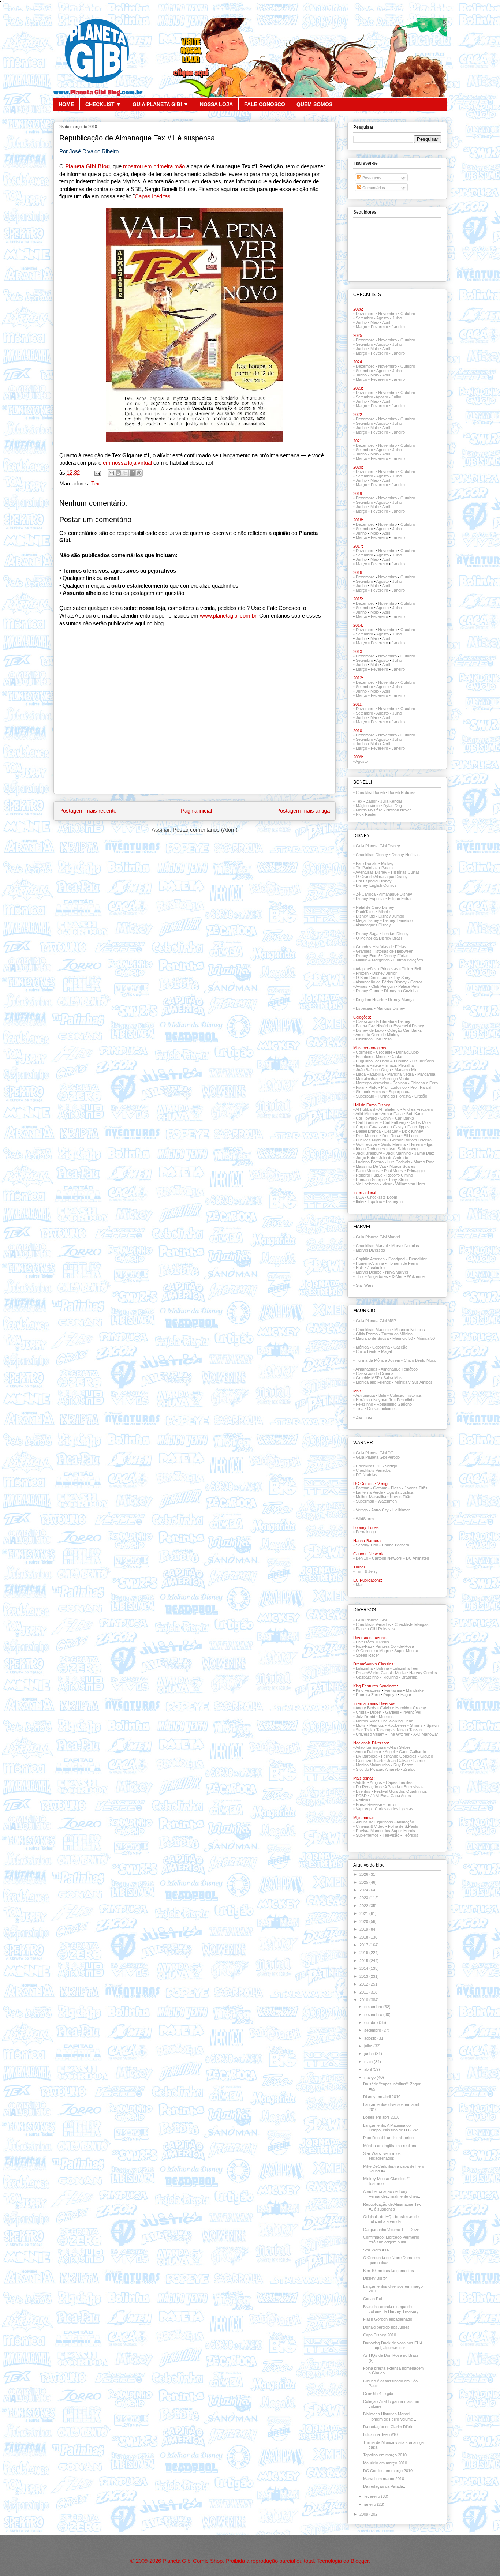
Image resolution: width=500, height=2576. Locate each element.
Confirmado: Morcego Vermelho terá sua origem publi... (391, 2240)
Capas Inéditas (153, 196)
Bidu (382, 1395)
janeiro (371, 2504)
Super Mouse (406, 1651)
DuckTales (365, 912)
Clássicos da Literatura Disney (383, 1021)
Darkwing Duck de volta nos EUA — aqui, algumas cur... (393, 2345)
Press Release (369, 1804)
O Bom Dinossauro (373, 978)
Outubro (408, 314)
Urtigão (421, 1096)
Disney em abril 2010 (382, 2097)
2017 (364, 1945)
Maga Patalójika (370, 1074)
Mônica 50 (426, 1338)
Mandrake (415, 1690)
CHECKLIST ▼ (103, 104)
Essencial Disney (409, 1026)
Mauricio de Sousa (372, 1338)
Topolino (375, 1201)
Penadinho (406, 1400)
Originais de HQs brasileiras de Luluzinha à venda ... (391, 2219)
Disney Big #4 (375, 2278)
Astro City (380, 1510)
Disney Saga (367, 934)
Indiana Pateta (368, 1065)
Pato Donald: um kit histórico (388, 2138)
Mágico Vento (368, 806)
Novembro (387, 314)
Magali (387, 1351)
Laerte (419, 1761)
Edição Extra (399, 899)
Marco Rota (424, 1162)
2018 (364, 1937)
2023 (364, 1898)
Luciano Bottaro (370, 1162)
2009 (364, 2514)
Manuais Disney (391, 1008)
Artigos (376, 1782)
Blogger (360, 2561)
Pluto (373, 1087)
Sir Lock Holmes (370, 1092)
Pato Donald (367, 863)
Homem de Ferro (403, 1263)
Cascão (400, 1347)
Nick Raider (366, 814)
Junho (361, 322)
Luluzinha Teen (406, 1668)
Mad (360, 1585)
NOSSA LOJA (216, 104)
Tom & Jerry (367, 1571)
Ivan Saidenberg (403, 1149)
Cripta (361, 1712)
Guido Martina (393, 1144)
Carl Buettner (367, 1122)
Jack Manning (398, 1153)
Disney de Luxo (370, 1030)
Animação (405, 1822)
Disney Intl (395, 1201)
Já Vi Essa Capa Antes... (392, 1796)
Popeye (390, 1695)
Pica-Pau (364, 1646)
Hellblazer (401, 1510)
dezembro (374, 2007)
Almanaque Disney (395, 894)
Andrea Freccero (418, 1109)
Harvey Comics (423, 1673)
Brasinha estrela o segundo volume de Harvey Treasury (391, 2309)
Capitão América (370, 1259)
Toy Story (402, 978)
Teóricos (411, 1835)
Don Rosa (391, 1136)
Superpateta (400, 1092)
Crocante (384, 1052)
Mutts (361, 1725)
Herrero (416, 1144)
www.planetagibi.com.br (228, 616)
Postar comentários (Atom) (205, 830)
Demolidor (418, 1259)
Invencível (412, 1712)
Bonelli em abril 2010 (381, 2117)
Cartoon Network (387, 1558)
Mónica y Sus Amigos (414, 1382)
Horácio (363, 1400)
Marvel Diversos (370, 1250)
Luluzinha (364, 1668)
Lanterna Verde (369, 1492)
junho (370, 2054)
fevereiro (373, 2496)
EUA (360, 1197)
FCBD (361, 1796)
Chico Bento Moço (420, 1360)
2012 (364, 1984)
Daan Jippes (419, 1127)
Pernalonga (366, 1532)
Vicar (387, 1184)
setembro (373, 2030)
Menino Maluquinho (373, 1765)
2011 (364, 1992)
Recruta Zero (368, 1695)
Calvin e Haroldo (395, 1708)
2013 (364, 1976)
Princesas (389, 969)
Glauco (427, 1756)
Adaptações (366, 969)
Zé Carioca (366, 894)
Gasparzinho (367, 1677)
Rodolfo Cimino (400, 1175)
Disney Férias (396, 956)
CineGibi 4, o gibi (378, 2393)
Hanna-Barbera (395, 1545)
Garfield (392, 1712)
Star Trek (364, 1730)
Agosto (383, 318)
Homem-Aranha (370, 1263)
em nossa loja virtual (127, 463)
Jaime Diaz (424, 1153)
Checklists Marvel (372, 1246)
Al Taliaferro (389, 1109)
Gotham (380, 1488)
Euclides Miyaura (371, 1140)
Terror (391, 1804)
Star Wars (365, 1285)
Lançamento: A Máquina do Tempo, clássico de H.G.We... (392, 2128)
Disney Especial (370, 899)
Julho (397, 318)
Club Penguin (383, 986)
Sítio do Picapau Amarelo (378, 1769)
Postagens (371, 178)
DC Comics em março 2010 (388, 2471)
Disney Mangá (401, 1000)
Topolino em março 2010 (385, 2455)
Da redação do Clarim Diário (388, 2427)
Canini (386, 1118)
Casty (398, 1127)
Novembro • (389, 445)
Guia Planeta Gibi (371, 1620)
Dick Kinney (413, 1131)
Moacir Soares (402, 1166)
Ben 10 (362, 1558)
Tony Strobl (398, 1180)
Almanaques (366, 1369)
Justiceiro (376, 1268)
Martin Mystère (369, 810)
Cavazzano (379, 1127)
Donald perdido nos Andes (386, 2327)
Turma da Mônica (397, 1334)
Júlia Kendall (391, 801)
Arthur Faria (392, 1114)
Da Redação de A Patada (378, 1787)
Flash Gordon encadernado (388, 2319)
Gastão (397, 1057)
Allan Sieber (400, 1747)
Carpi (361, 1127)
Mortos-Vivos (368, 1721)
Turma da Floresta (394, 1096)
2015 (364, 1961)
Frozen (362, 973)
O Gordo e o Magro (373, 1651)
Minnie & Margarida (373, 960)
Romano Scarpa (370, 1180)
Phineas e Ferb (424, 1083)
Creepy (419, 1708)
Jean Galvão (398, 1761)
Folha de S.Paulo (403, 1826)
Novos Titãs (401, 1497)
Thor (360, 1276)
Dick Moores (367, 1136)
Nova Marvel (396, 1272)
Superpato (365, 1096)
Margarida (426, 1074)
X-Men (398, 1276)
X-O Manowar (426, 1734)
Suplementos (367, 1835)
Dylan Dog (393, 806)
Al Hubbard (365, 1109)
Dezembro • (367, 419)
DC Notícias (367, 1475)
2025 (364, 1882)
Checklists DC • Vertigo (376, 1466)
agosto (371, 2038)
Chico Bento (367, 1351)
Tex (95, 484)
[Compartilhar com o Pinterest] (139, 473)
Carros (417, 982)
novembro (374, 2014)
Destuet (391, 1131)
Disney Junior (385, 973)
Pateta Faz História (373, 1026)
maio (369, 2062)
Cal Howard (366, 1118)
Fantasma (393, 1690)
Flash (396, 1488)
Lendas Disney (395, 934)
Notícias (363, 1800)
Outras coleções (408, 960)
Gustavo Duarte (370, 1761)
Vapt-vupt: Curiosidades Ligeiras (385, 1809)
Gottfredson (366, 1144)
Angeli (390, 1752)
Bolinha (383, 1668)
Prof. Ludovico (394, 1087)
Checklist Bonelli (370, 792)
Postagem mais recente (88, 811)
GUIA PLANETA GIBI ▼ (161, 104)
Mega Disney (367, 920)
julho (369, 2046)
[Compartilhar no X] (125, 473)
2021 (364, 1913)
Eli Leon (411, 1136)
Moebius (386, 1717)
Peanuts (377, 1725)
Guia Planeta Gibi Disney (378, 846)
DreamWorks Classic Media (381, 1673)
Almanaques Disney (373, 925)
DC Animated (417, 1558)
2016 (364, 1953)
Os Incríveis (423, 1061)
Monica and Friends (373, 1382)
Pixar (360, 1087)
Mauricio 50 (403, 1338)
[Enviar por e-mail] (111, 473)
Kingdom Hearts (370, 1000)
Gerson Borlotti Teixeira (411, 1140)
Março (361, 327)
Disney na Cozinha (401, 991)
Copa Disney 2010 (380, 2335)
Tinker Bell (411, 969)
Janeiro (398, 327)
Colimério (364, 1052)
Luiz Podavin (399, 1162)
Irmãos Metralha (399, 1065)
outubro (372, 2022)
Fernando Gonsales (399, 1756)
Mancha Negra (400, 1074)
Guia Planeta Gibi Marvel (378, 1237)
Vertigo (362, 1510)
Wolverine (416, 1276)
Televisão (391, 1835)
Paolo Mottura (368, 1171)
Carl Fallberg (394, 1122)
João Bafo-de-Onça (373, 1070)
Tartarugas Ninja (391, 1730)
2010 (364, 2000)
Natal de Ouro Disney (375, 907)
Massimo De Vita (371, 1166)
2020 (364, 1921)
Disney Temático (398, 920)
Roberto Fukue (369, 1175)
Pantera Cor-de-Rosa (395, 1646)
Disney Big (365, 916)
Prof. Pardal (421, 1087)
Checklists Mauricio (373, 1330)
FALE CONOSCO (265, 104)
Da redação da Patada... (385, 2486)
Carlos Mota (420, 1122)
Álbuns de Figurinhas (374, 1822)
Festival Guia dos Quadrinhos (401, 1791)
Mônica (362, 1347)
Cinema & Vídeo (370, 1826)
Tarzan (415, 1730)
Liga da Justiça (400, 1492)
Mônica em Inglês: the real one (390, 2146)
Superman (365, 1501)
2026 (364, 1874)
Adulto (361, 1782)
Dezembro (365, 314)
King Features (368, 1690)
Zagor (371, 801)
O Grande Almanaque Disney (382, 877)
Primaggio (416, 1171)
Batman (363, 1488)
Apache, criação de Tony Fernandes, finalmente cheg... (392, 2194)
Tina (360, 1409)
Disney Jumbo (391, 916)
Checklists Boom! (383, 1197)
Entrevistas (414, 1787)
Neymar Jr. (383, 1400)
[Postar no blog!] (118, 473)
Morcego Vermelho (372, 1083)
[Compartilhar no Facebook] (132, 473)
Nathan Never (399, 810)
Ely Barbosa (367, 1756)
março (370, 2077)
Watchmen (387, 1501)
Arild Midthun (367, 1114)
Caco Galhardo (413, 1752)
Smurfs (416, 1725)
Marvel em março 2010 (384, 2479)
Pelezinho (364, 1404)
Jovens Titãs (416, 1488)
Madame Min (406, 1070)
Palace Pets (409, 986)
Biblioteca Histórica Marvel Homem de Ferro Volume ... (390, 2416)
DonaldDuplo (407, 1052)
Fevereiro (379, 327)
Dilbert (376, 1712)
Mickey (387, 863)
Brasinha (409, 1677)
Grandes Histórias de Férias (381, 947)
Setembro (364, 318)
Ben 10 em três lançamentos (389, 2271)
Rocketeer (397, 1725)
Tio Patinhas (367, 868)
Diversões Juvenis (372, 1642)
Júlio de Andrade (393, 1158)
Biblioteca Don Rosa (374, 1039)
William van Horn (410, 1184)
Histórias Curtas (405, 872)
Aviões (361, 986)
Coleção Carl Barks (405, 1030)
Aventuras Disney (371, 872)
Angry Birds (366, 1708)
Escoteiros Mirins (371, 1057)
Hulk (360, 1268)
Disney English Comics (376, 885)
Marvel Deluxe (369, 1272)
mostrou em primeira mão (154, 166)
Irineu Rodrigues (370, 1149)
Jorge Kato (365, 1158)
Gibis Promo (367, 1334)
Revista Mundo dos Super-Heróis (385, 1831)
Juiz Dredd (365, 1717)
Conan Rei (372, 2299)
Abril (386, 322)
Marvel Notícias (405, 1246)
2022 (364, 1906)
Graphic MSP (368, 1378)
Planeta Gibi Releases (375, 1629)
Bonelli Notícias (402, 792)
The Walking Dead (397, 1721)
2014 (364, 1968)
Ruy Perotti (403, 1765)
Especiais (364, 1008)
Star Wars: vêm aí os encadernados (382, 2156)
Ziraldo (409, 1769)
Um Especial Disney (374, 881)
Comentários (373, 188)
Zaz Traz (364, 1417)
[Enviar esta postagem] (97, 473)
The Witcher (399, 1734)
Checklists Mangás (412, 1624)
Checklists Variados (373, 1470)
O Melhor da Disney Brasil (379, 938)
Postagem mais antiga (303, 811)
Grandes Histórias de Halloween (385, 951)
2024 (364, 1890)
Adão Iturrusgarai (371, 1747)
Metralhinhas (367, 1079)
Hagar (406, 1695)
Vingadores (378, 1276)
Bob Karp (415, 1114)
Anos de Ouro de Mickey (378, 1035)
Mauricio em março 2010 (385, 2463)
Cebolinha (381, 1347)
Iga (430, 1144)
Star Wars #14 (376, 2250)
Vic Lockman (367, 1184)
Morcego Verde (396, 1079)
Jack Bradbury (369, 1153)
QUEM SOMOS (314, 104)
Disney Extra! (368, 956)
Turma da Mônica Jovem (378, 1360)
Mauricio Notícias (410, 1330)
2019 (364, 1929)
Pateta (387, 868)
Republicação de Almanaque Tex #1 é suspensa (392, 2207)
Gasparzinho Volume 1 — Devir (391, 2230)
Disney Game (368, 991)
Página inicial (196, 811)
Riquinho (390, 1677)
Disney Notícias (406, 855)
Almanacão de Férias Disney (381, 982)
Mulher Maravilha (371, 1497)
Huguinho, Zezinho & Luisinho (382, 1061)
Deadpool (397, 1259)
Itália (360, 1201)
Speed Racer (367, 1655)
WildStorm (365, 1519)
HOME (66, 104)
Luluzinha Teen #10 (380, 2434)
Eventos (363, 1791)
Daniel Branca (368, 1131)
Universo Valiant (370, 1734)
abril (368, 2069)
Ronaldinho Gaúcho (394, 1404)
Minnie (384, 912)
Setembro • (366, 423)
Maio (375, 322)
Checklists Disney (372, 855)
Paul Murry (394, 1171)
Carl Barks (404, 1118)
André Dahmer (368, 1752)
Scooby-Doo (367, 1545)
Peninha (400, 1083)
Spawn (432, 1725)
